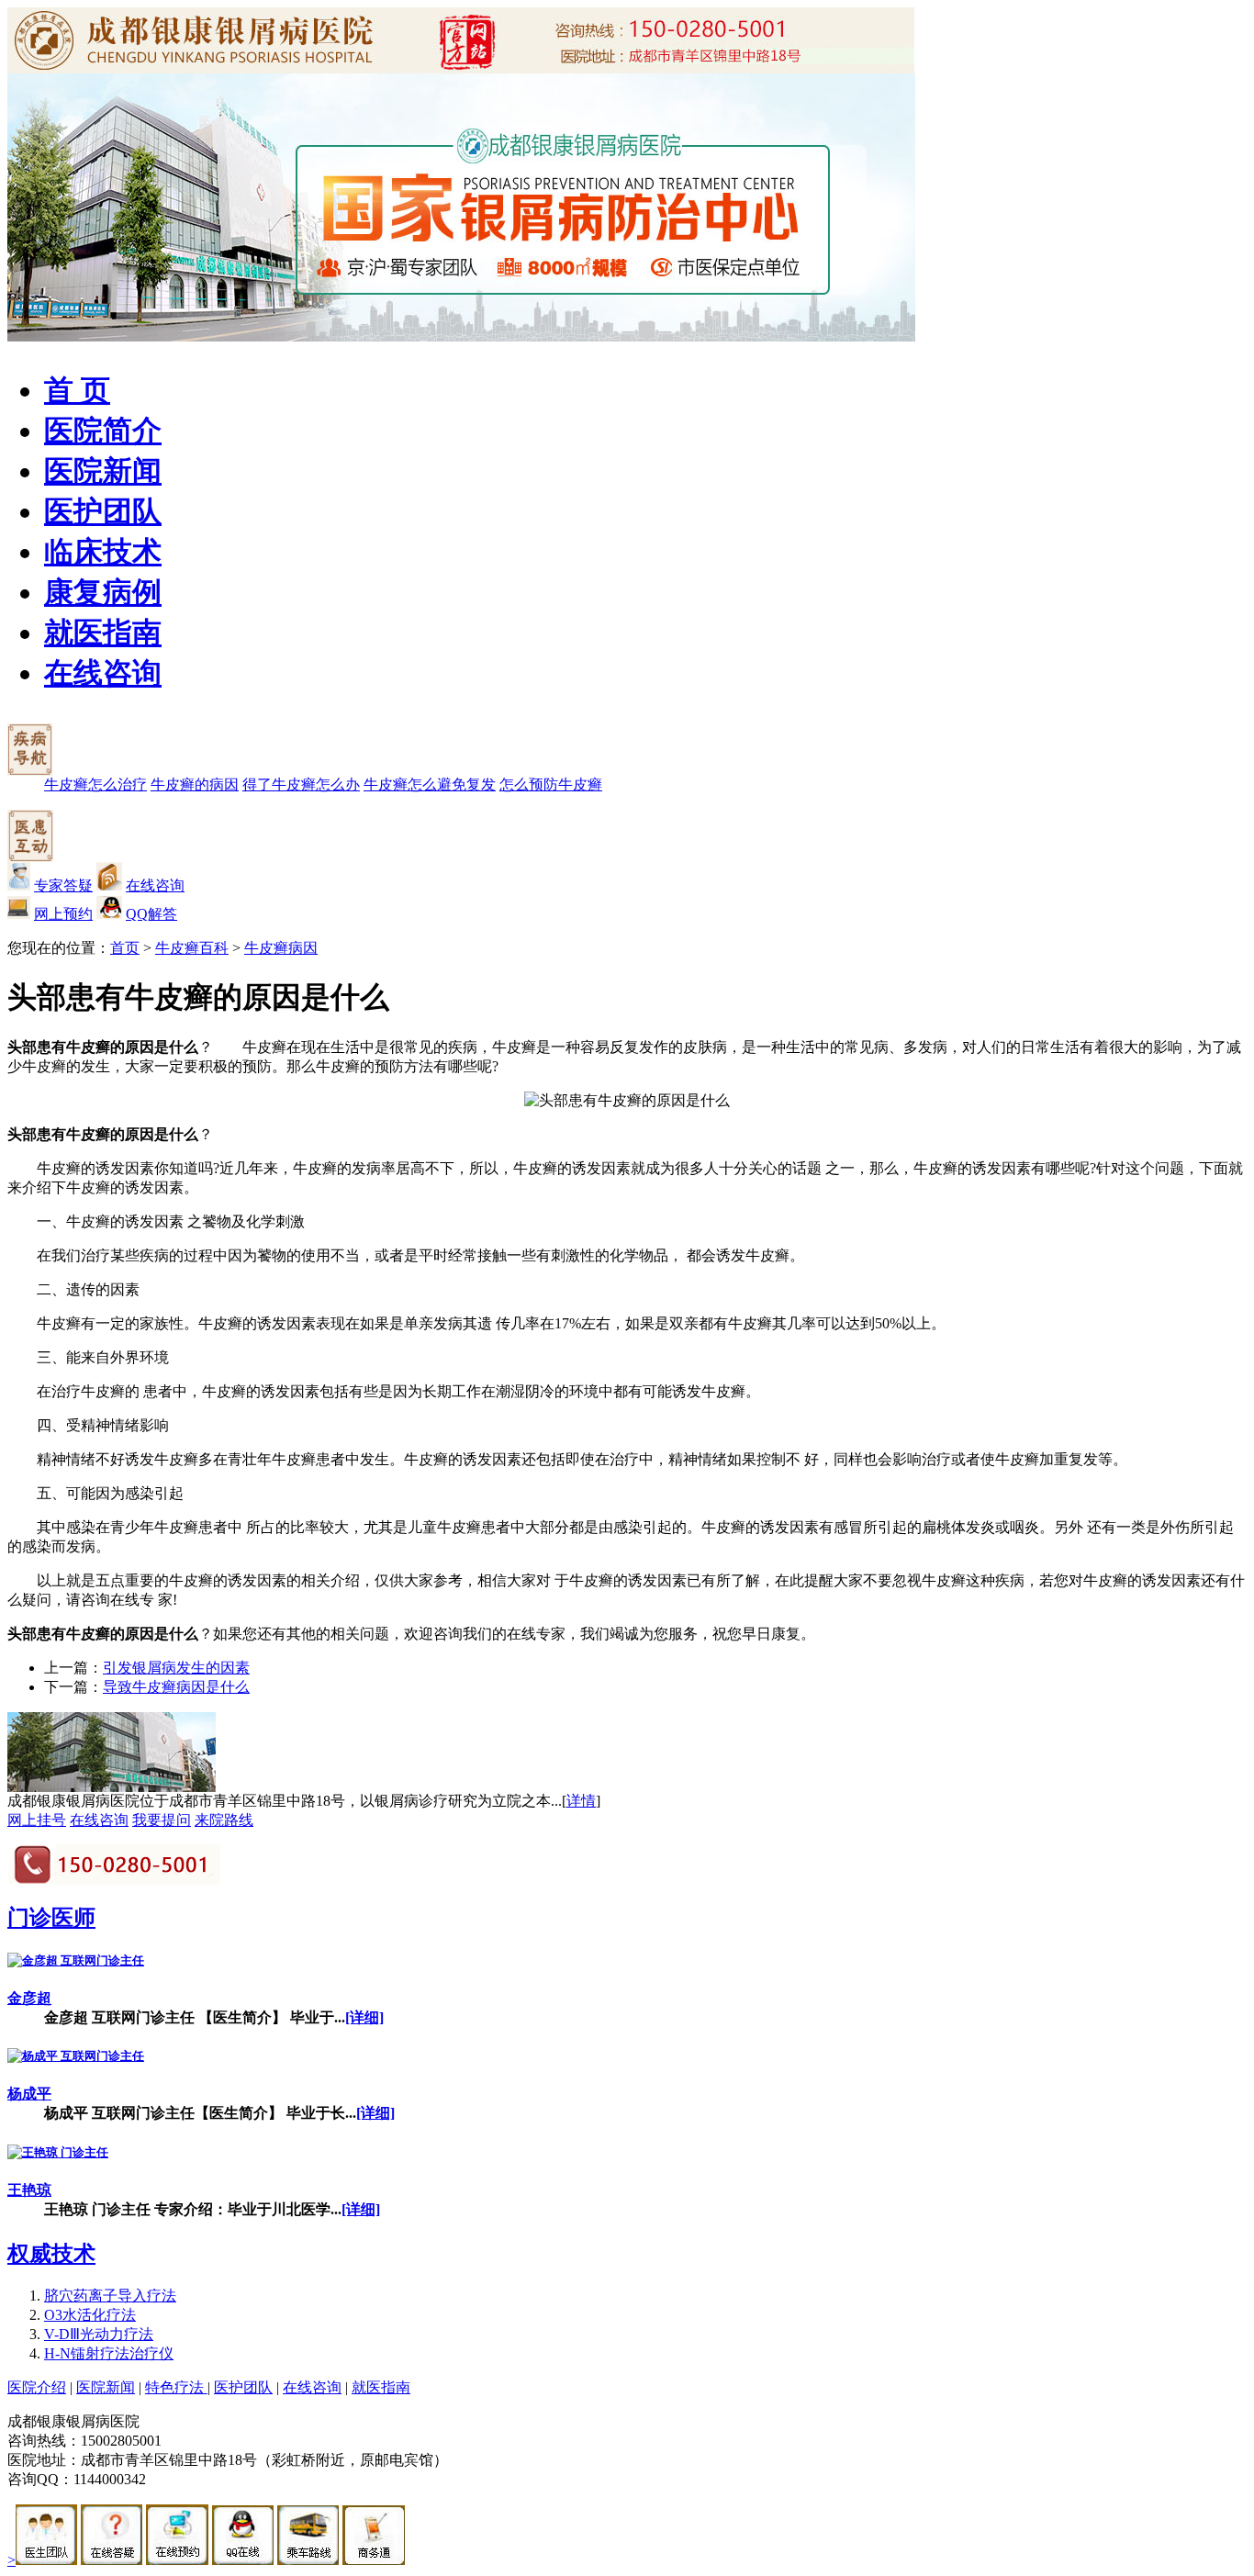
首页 (125, 948)
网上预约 (63, 914)
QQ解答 (151, 914)
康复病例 (103, 592)
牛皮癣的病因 (195, 784)
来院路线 (224, 1820)
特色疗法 (176, 2387)
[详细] (364, 2017)
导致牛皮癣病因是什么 (176, 1687)
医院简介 (103, 431)
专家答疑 (63, 885)
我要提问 (162, 1820)
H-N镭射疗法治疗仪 (109, 2353)
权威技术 (51, 2254)
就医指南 (103, 633)
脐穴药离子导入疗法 (110, 2296)
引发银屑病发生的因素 (176, 1668)
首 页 (77, 390)
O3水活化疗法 (90, 2315)
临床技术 (103, 552)
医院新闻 (103, 471)
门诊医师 (51, 1918)
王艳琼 (29, 2190)
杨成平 (29, 2094)
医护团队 (103, 511)
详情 (581, 1801)
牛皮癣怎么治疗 (95, 784)
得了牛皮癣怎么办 (301, 784)
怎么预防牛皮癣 (551, 784)
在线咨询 (103, 673)
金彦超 (29, 1998)
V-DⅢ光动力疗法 (99, 2334)
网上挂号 (37, 1820)
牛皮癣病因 (281, 948)
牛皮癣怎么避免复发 (430, 784)
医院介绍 (37, 2387)
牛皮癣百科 (192, 948)
